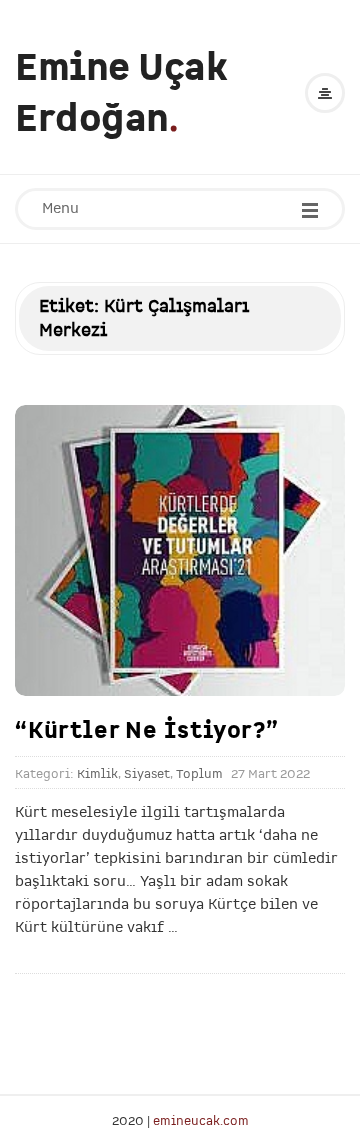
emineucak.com (201, 1120)
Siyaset (147, 774)
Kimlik (97, 774)
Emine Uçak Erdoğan (121, 93)
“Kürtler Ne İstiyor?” (147, 730)
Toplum (199, 774)
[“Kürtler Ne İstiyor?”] (180, 551)
